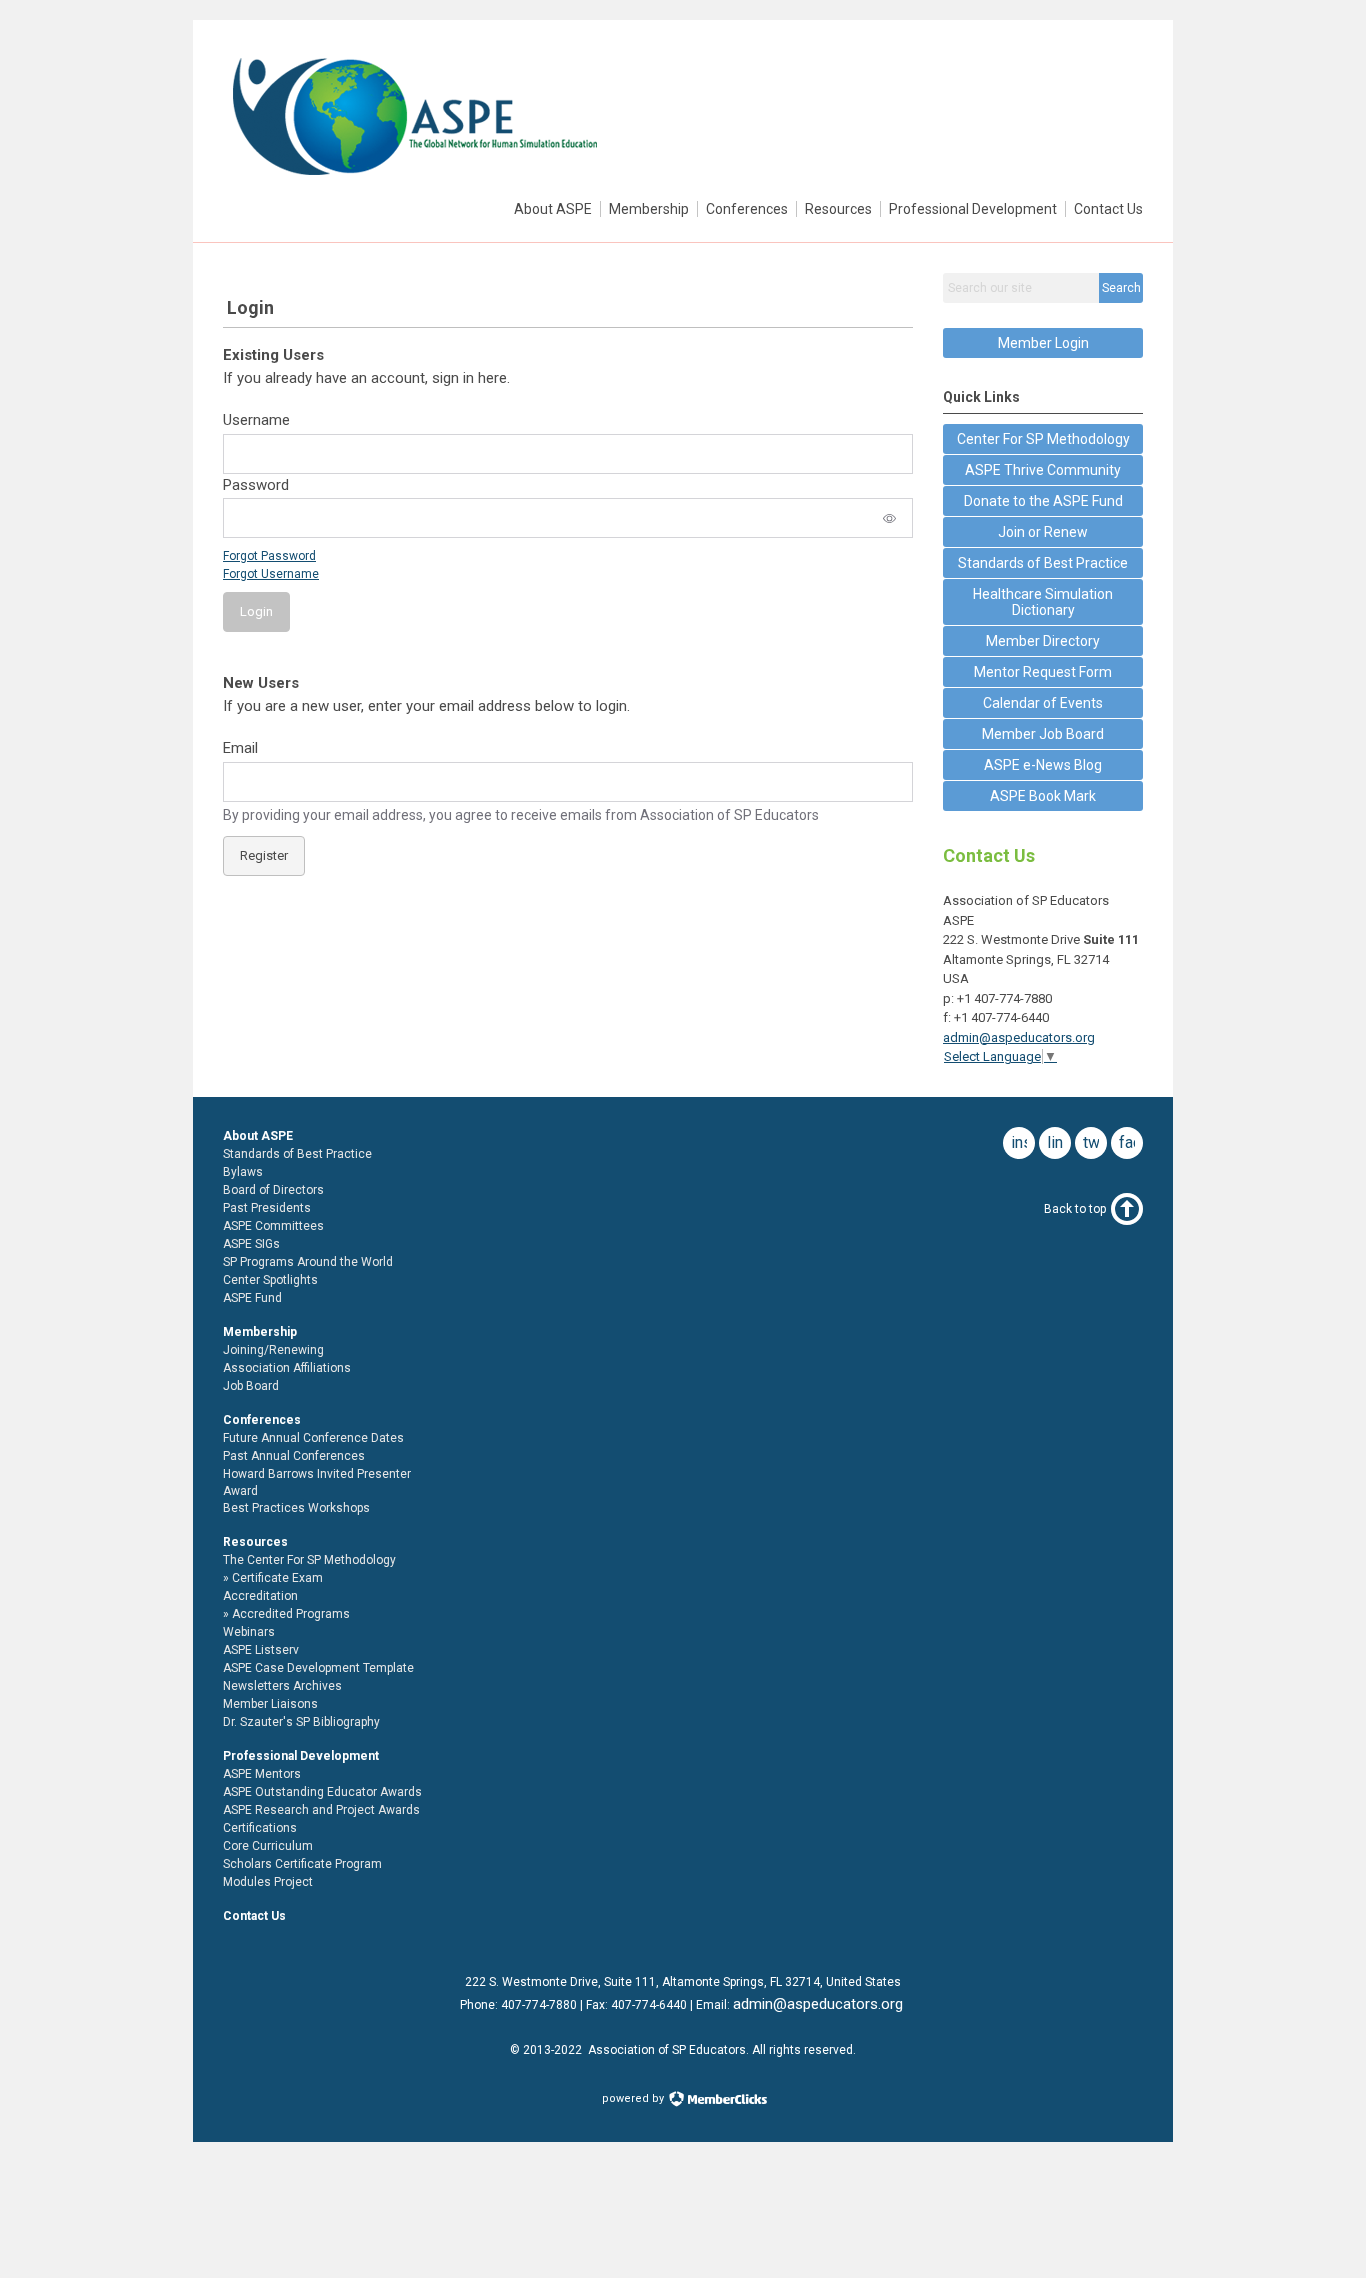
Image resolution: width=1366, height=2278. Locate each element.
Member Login (1043, 343)
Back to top (1075, 1209)
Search (1121, 288)
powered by (634, 2098)
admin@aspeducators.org (1019, 1037)
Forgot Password (269, 556)
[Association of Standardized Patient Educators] (414, 181)
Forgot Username (271, 574)
